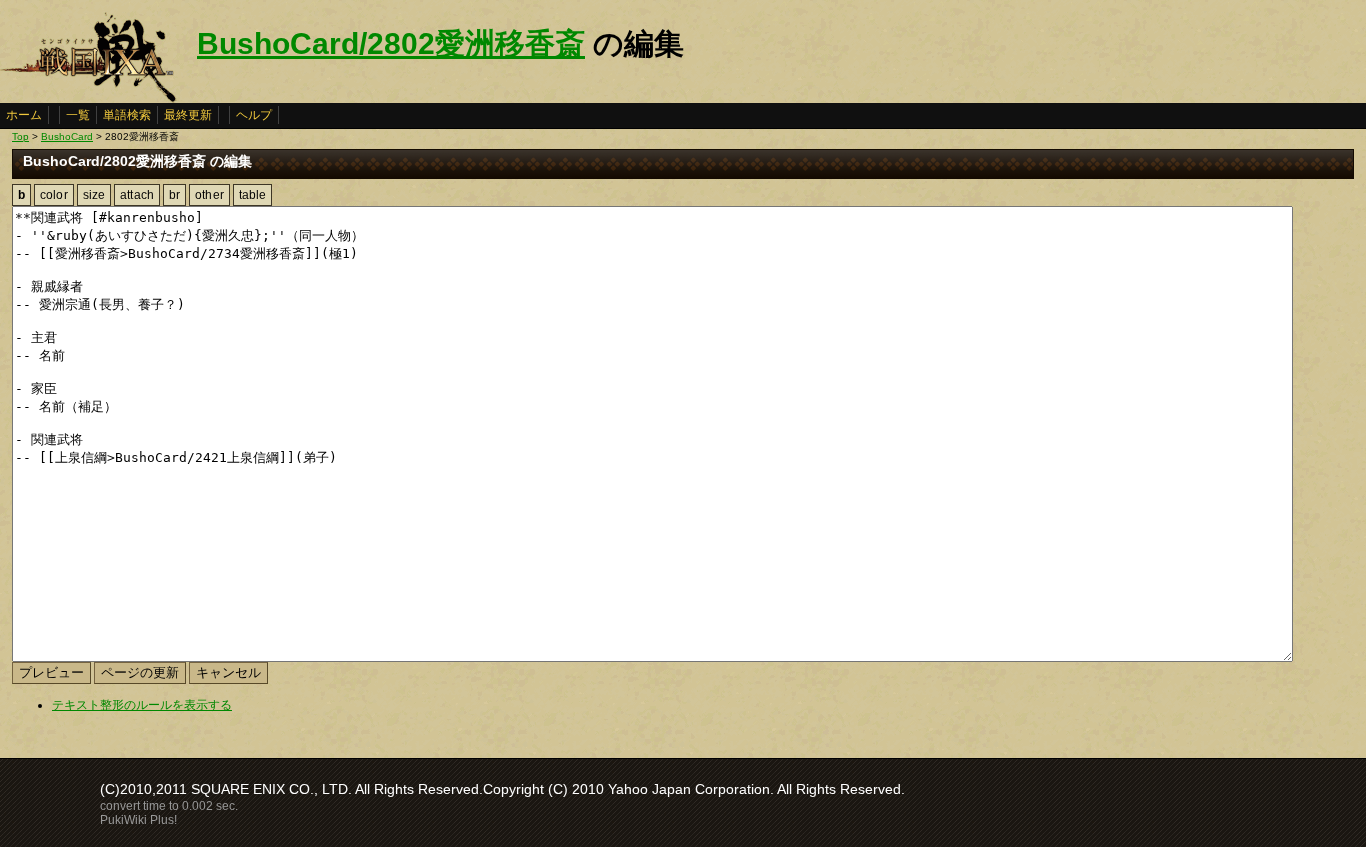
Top (20, 136)
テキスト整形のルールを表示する (142, 705)
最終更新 (188, 115)
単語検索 (127, 115)
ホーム (24, 115)
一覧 (78, 115)
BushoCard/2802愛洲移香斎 (391, 43)
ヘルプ (254, 115)
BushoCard (67, 136)
